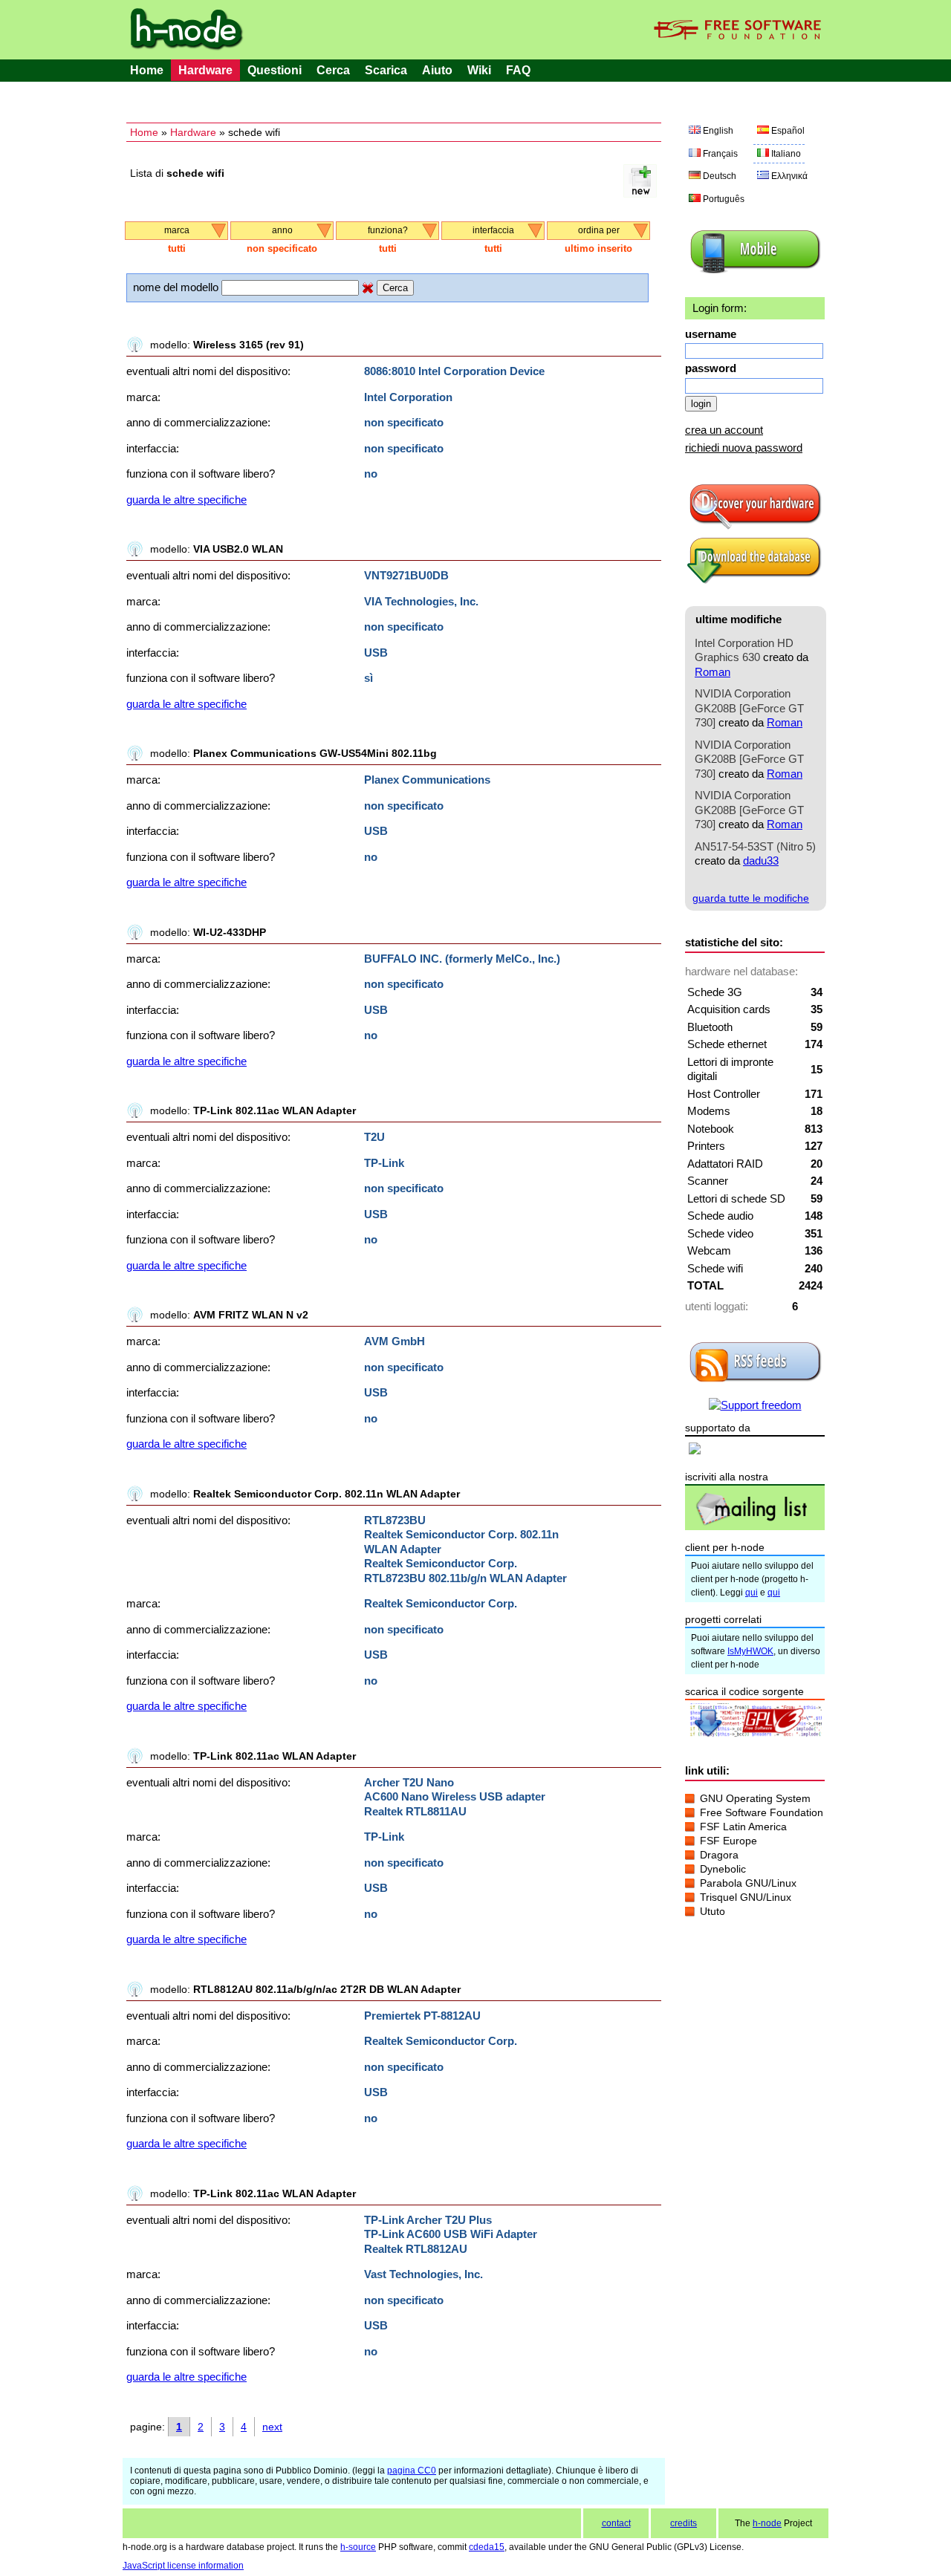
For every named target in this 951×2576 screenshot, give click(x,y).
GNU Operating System (755, 1798)
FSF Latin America (743, 1827)
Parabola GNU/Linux (748, 1883)
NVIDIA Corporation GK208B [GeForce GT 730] (749, 708)
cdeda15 (487, 2547)
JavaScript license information (183, 2566)
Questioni (275, 70)
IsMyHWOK (750, 1651)
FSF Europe (728, 1841)
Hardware (205, 70)
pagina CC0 (412, 2471)
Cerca (333, 70)
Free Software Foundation (762, 1812)
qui (752, 1593)
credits (684, 2523)
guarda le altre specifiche (186, 500)
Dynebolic (723, 1869)
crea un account (724, 430)
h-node (767, 2523)
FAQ (518, 70)
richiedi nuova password (744, 448)
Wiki (479, 70)
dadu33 (761, 861)
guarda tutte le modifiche (751, 898)
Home (147, 70)
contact (616, 2523)
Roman (713, 672)
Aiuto (437, 70)
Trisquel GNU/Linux (746, 1897)
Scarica (386, 70)
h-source (358, 2547)
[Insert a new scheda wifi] (640, 193)
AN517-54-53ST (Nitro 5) (755, 846)
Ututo (713, 1911)
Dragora (719, 1855)
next (272, 2427)
